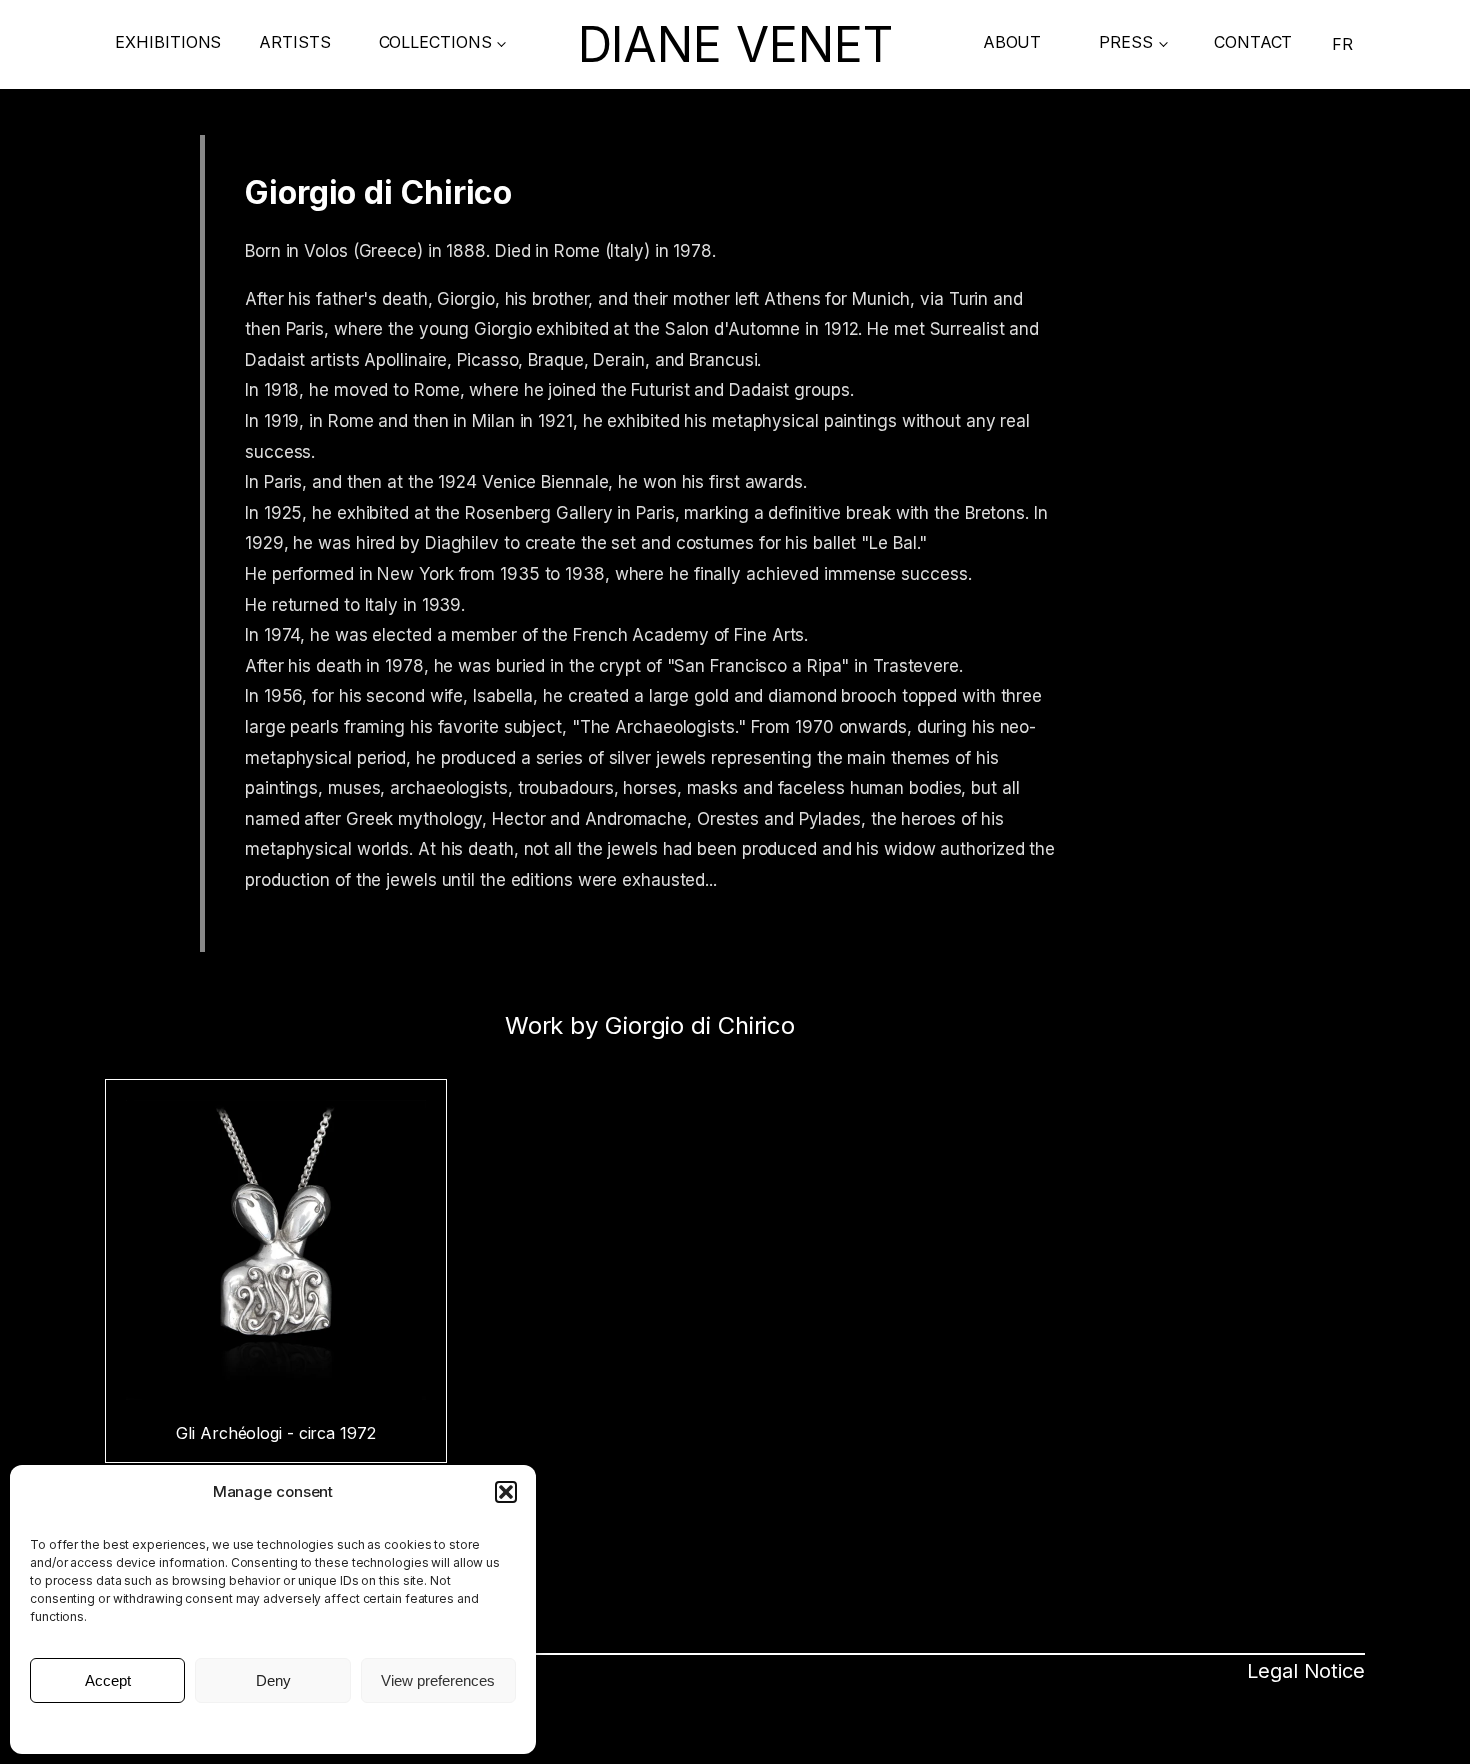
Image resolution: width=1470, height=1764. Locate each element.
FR (1342, 44)
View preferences (438, 1680)
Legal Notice (273, 1726)
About (1012, 42)
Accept (108, 1680)
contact (1253, 42)
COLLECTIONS (435, 42)
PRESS (1126, 42)
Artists (294, 42)
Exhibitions (168, 42)
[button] (506, 1492)
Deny (273, 1680)
